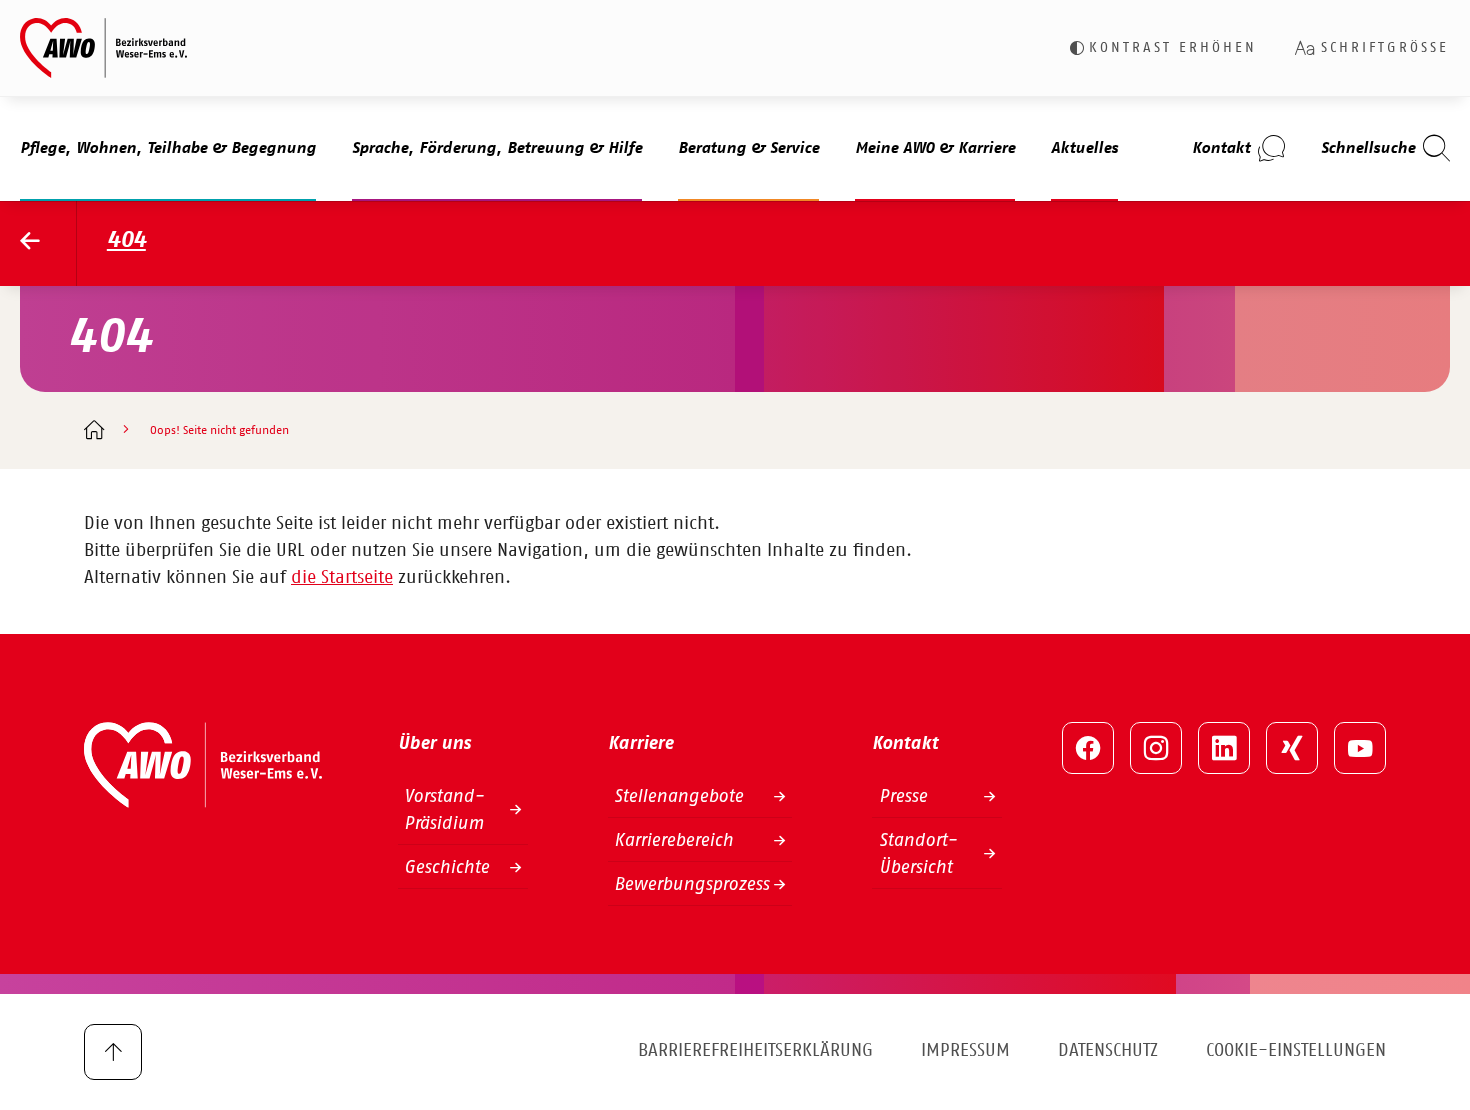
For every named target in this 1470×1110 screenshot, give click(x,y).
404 (126, 240)
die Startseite (342, 578)
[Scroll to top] (113, 1052)
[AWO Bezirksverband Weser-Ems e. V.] (103, 48)
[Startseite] (93, 432)
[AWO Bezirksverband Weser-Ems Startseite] (48, 243)
